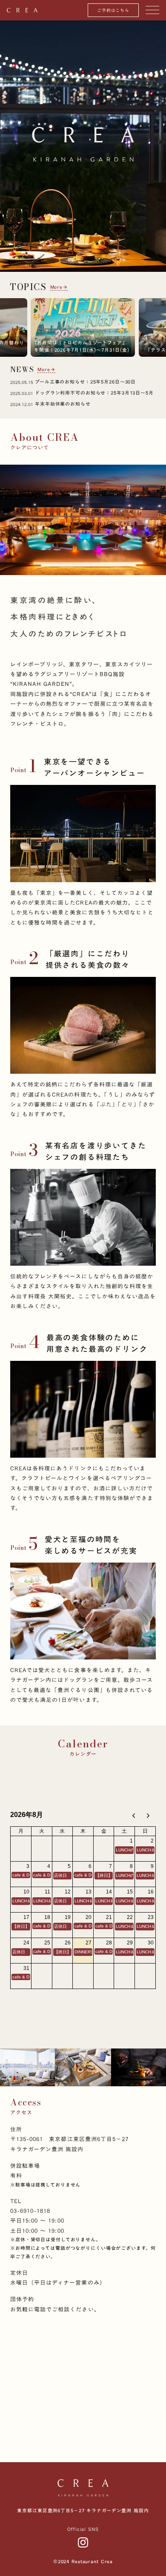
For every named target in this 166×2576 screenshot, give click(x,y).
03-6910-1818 (30, 2211)
